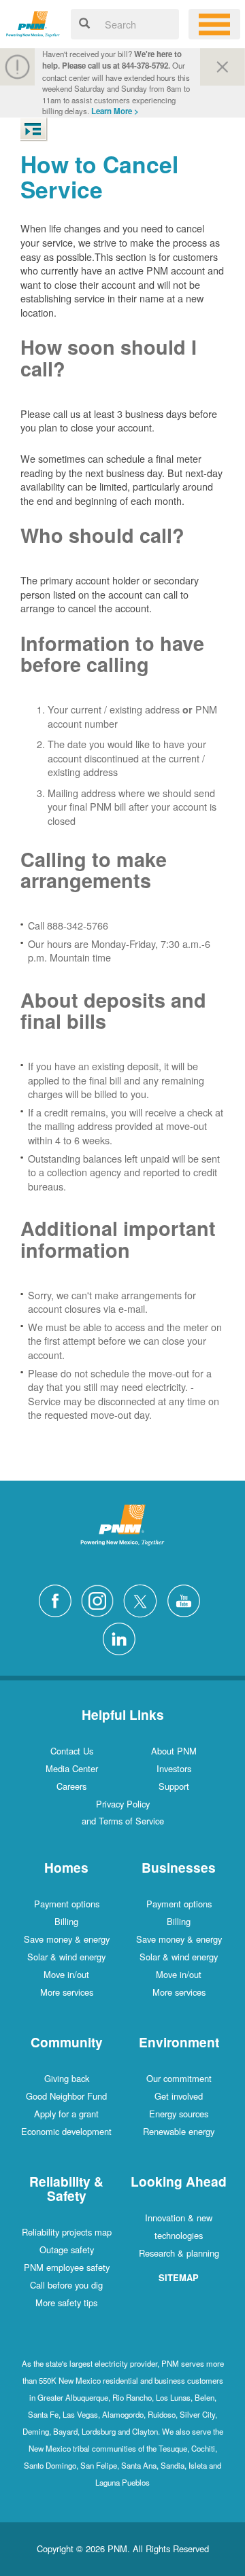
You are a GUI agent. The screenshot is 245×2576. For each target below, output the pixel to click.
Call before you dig (66, 2285)
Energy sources (179, 2114)
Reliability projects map (67, 2232)
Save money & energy (67, 1939)
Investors (174, 1768)
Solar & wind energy (66, 1957)
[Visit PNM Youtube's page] (187, 1599)
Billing (66, 1921)
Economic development (66, 2131)
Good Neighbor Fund (66, 2096)
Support (174, 1786)
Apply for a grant (66, 2114)
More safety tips (66, 2302)
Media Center (72, 1768)
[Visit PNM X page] (144, 1599)
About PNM (174, 1751)
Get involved (179, 2096)
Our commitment (179, 2078)
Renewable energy (179, 2131)
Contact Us (72, 1751)
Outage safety (67, 2249)
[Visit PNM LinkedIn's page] (122, 1637)
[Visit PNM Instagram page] (101, 1599)
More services (67, 1992)
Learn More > (115, 111)
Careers (71, 1786)
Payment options (67, 1904)
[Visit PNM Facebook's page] (59, 1599)
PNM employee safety (67, 2267)
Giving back (67, 2078)
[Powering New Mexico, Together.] (33, 22)
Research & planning (179, 2253)
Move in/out (66, 1974)
